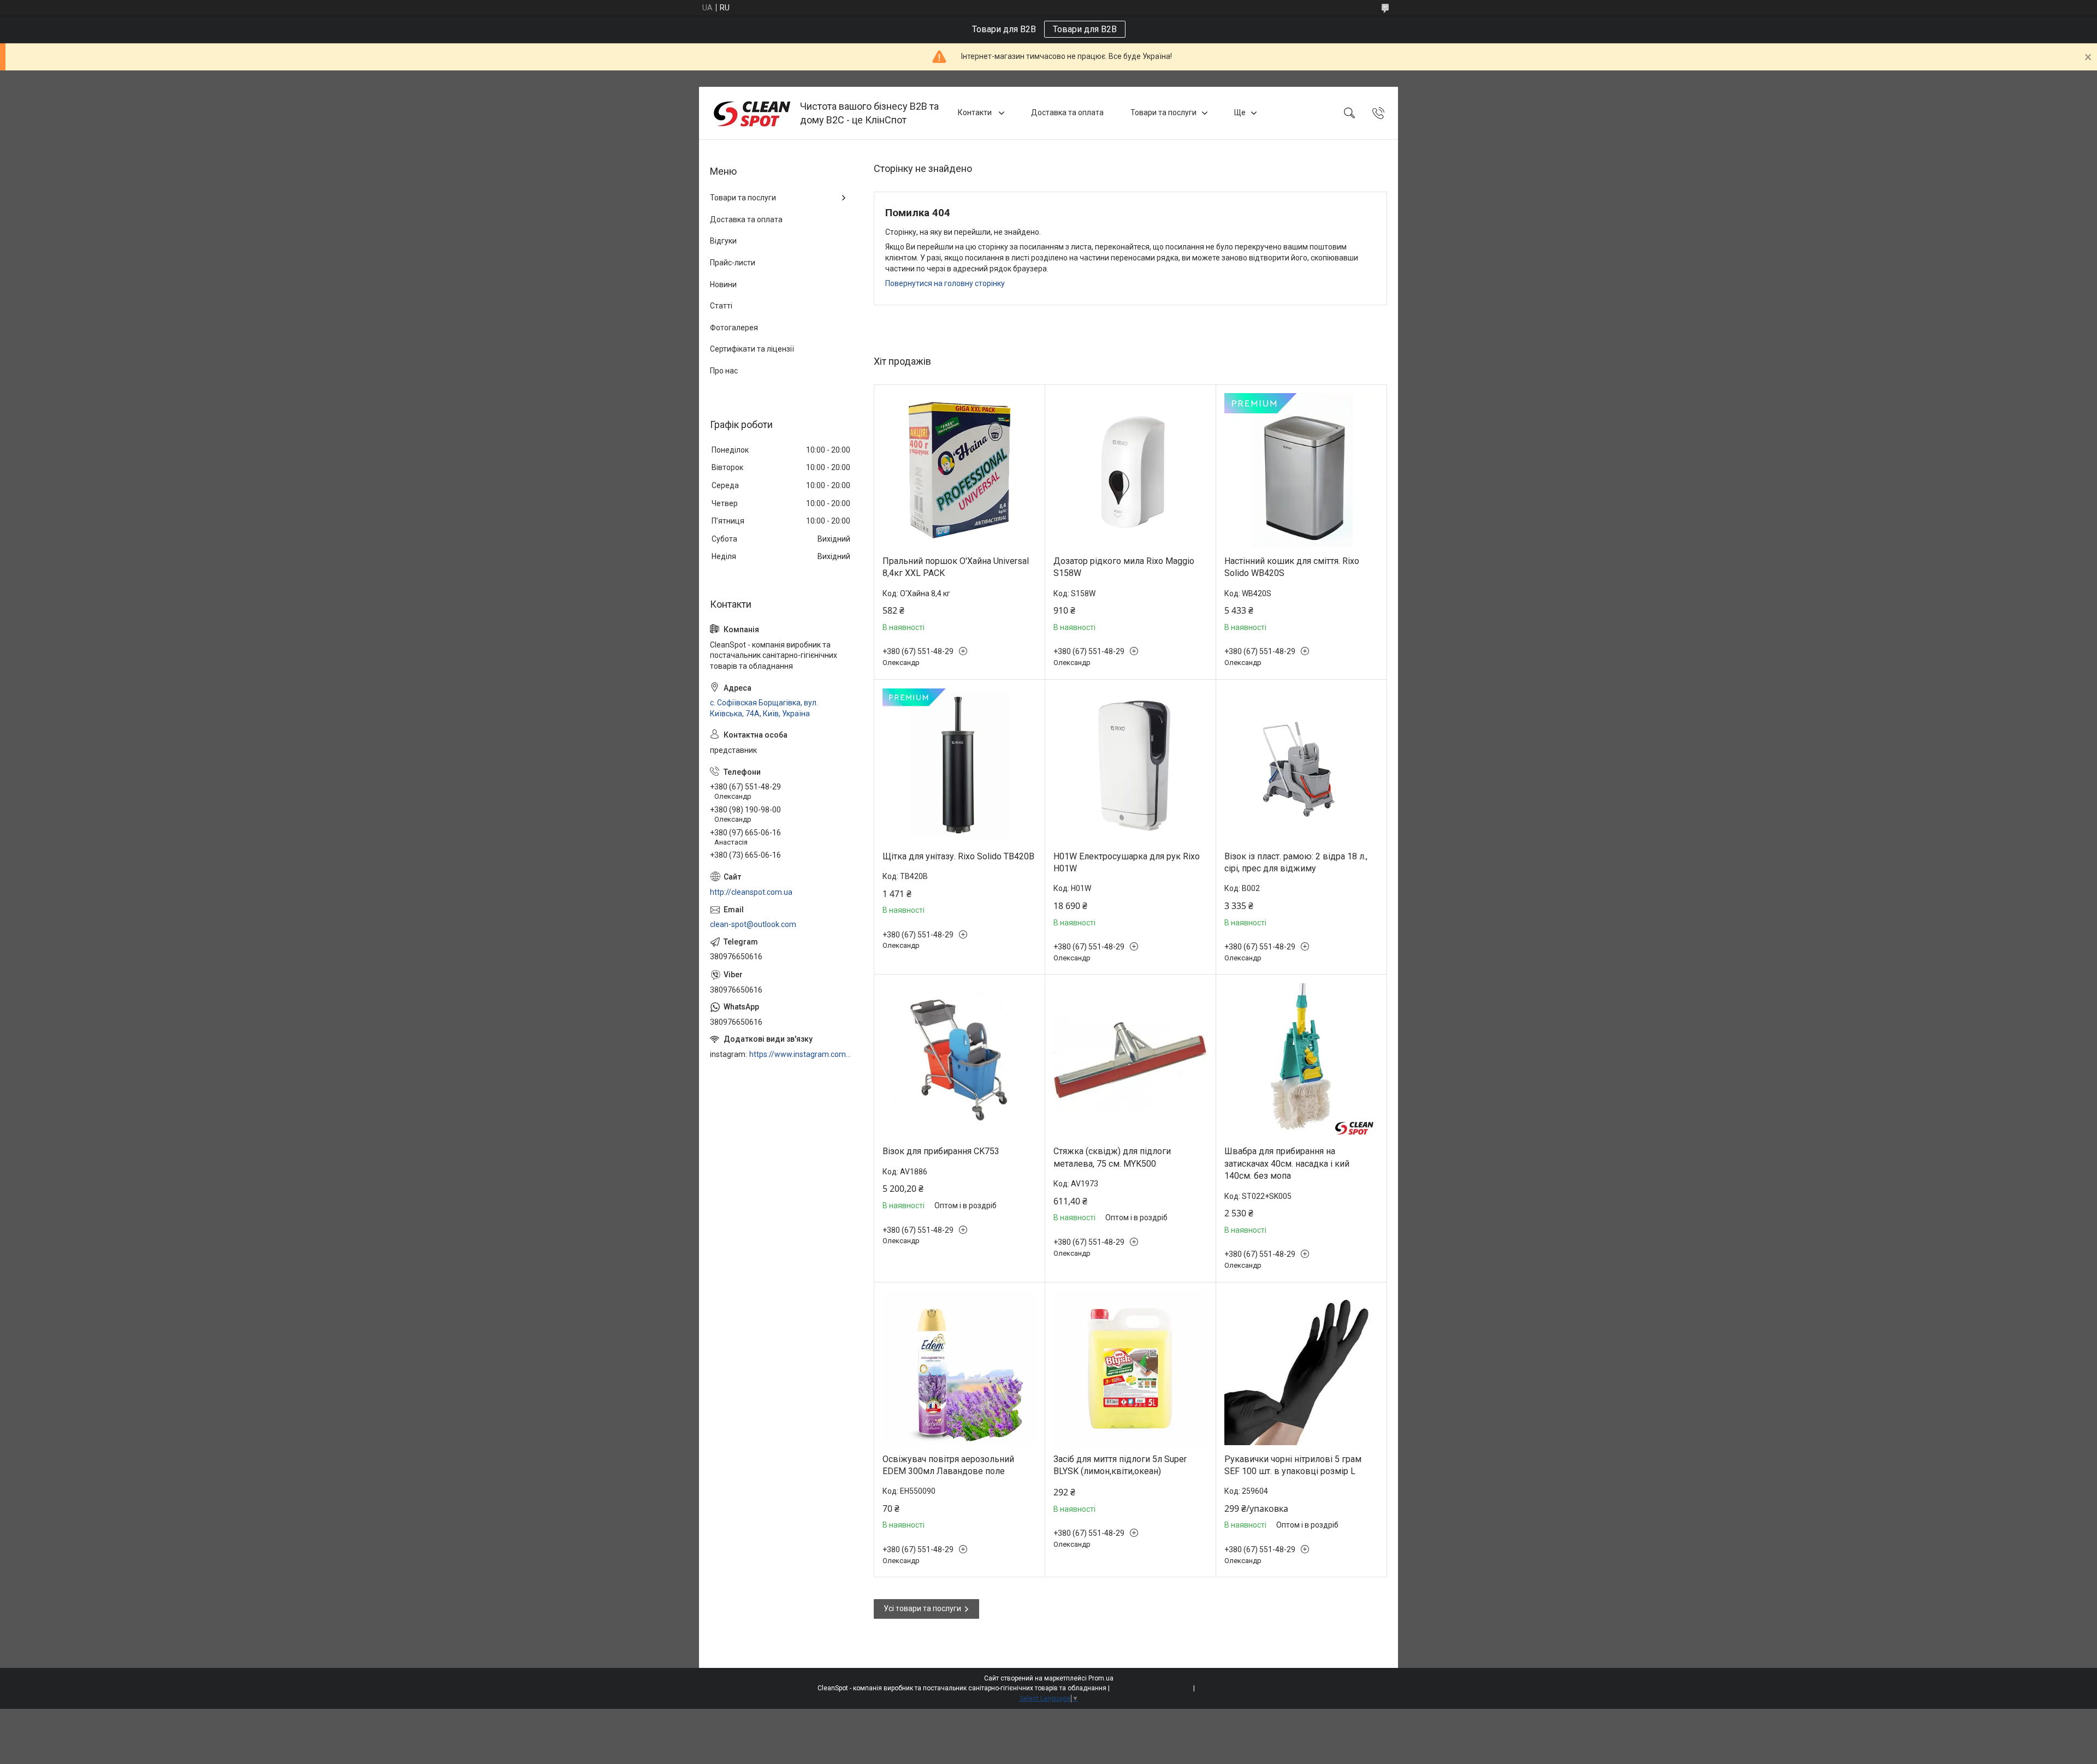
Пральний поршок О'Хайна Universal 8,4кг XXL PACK (956, 567)
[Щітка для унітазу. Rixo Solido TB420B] (959, 765)
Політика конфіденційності (1238, 1688)
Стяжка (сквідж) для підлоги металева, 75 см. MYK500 (1112, 1157)
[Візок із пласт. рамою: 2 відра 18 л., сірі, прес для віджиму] (1301, 765)
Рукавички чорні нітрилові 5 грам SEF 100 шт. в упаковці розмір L (1293, 1465)
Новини (723, 284)
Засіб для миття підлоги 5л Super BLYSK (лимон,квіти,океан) (1120, 1465)
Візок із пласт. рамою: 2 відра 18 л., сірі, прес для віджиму (1296, 862)
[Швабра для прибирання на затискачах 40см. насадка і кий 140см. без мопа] (1301, 1060)
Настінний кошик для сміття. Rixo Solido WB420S (1292, 567)
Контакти (976, 112)
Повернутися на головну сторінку (945, 283)
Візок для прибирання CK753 (941, 1151)
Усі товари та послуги (922, 1608)
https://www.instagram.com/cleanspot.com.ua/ (801, 1054)
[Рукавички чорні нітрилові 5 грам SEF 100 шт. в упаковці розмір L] (1301, 1368)
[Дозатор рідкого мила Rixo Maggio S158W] (1130, 470)
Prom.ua (1101, 1678)
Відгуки (723, 241)
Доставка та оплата (1067, 112)
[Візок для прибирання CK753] (959, 1060)
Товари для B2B (1085, 29)
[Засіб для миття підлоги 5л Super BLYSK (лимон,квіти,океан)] (1130, 1368)
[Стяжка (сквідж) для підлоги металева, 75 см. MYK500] (1130, 1060)
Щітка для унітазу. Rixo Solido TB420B (958, 856)
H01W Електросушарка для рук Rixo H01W (1127, 862)
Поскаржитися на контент (1151, 1688)
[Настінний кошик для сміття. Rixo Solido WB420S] (1301, 470)
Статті (721, 306)
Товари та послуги (1163, 112)
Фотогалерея (734, 328)
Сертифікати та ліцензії (752, 349)
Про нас (724, 371)
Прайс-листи (733, 263)
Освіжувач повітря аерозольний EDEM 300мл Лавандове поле (948, 1465)
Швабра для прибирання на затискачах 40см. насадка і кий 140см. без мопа (1287, 1163)
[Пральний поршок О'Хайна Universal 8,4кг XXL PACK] (959, 470)
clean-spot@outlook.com (753, 924)
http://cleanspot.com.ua (751, 892)
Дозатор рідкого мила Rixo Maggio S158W (1124, 567)
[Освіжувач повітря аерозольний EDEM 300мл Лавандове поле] (959, 1368)
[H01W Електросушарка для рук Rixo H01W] (1130, 765)
